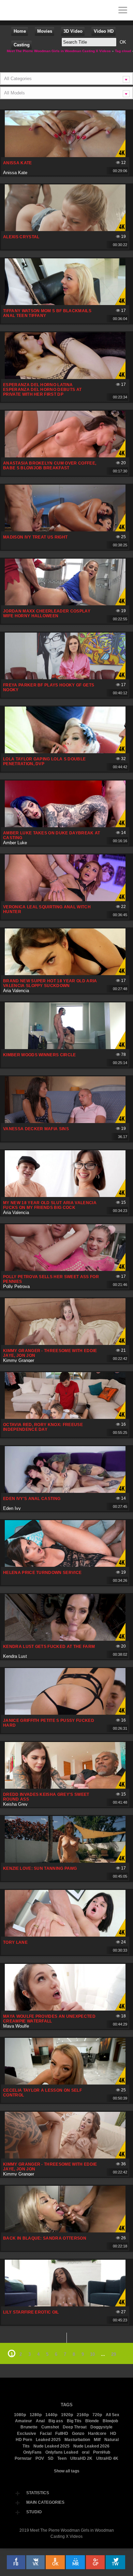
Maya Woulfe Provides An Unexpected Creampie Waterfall (49, 2019)
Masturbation (77, 2440)
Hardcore (97, 2434)
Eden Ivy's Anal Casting (32, 1499)
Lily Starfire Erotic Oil (31, 2312)
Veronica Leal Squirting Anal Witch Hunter (47, 909)
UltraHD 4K (107, 2458)
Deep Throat (75, 2427)
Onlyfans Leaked (62, 2452)
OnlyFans (32, 2452)
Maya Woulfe (16, 2026)
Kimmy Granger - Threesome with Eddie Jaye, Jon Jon (50, 1353)
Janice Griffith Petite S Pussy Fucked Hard (49, 1723)
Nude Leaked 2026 (91, 2446)
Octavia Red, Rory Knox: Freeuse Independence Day (43, 1427)
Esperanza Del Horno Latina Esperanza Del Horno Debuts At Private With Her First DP (42, 390)
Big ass (56, 2421)
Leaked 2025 (48, 2440)
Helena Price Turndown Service (42, 1573)
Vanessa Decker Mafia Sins (36, 1129)
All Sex (113, 2415)
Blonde (92, 2421)
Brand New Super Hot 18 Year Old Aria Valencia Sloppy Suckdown (50, 983)
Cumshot (50, 2427)
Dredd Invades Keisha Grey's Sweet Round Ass (46, 1797)
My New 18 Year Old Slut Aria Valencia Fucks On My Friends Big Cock (50, 1205)
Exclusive (27, 2434)
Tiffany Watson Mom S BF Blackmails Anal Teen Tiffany (47, 313)
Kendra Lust (15, 1656)
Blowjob (110, 2421)
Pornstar (23, 2458)
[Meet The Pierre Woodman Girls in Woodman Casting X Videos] (10, 10)
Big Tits (74, 2421)
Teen (62, 2458)
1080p (20, 2415)
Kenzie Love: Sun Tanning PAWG (40, 1868)
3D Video (73, 31)
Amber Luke (15, 843)
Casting (22, 45)
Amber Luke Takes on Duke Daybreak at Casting (52, 835)
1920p (67, 2415)
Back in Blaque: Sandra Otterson (45, 2238)
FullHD (62, 2434)
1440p (51, 2415)
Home (20, 31)
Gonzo (78, 2434)
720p (97, 2415)
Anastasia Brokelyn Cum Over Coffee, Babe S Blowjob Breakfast (50, 466)
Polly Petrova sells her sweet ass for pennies (51, 1279)
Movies (45, 31)
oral (86, 2452)
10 (92, 2354)
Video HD (104, 31)
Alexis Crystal (21, 237)
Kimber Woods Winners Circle (40, 1055)
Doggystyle (101, 2427)
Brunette (29, 2427)
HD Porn (24, 2440)
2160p (83, 2415)
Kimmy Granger (19, 1360)
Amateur (24, 2421)
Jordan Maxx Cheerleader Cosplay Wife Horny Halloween (47, 613)
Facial (46, 2434)
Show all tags (67, 2471)
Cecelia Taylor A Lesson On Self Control (42, 2093)
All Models (14, 93)
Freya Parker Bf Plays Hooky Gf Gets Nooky (49, 687)
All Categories (18, 79)
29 (114, 2354)
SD (51, 2458)
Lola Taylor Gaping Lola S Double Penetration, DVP (44, 761)
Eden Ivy (12, 1508)
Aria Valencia (16, 991)
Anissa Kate (15, 173)
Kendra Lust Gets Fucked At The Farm (49, 1647)
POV (40, 2458)
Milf (97, 2440)
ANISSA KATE (18, 163)
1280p (36, 2415)
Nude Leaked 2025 (51, 2446)
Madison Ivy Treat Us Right (35, 537)
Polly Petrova (16, 1286)
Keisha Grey (15, 1804)
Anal (40, 2421)
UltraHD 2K (81, 2458)
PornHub (102, 2452)
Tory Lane (15, 1942)
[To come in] (31, 10)
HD (113, 2434)
